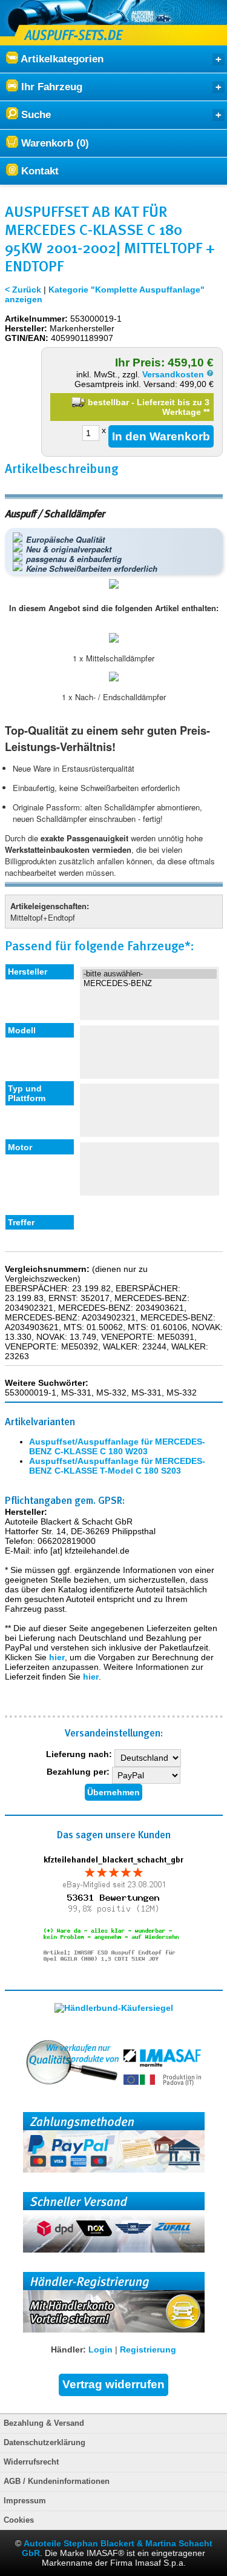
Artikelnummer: (36, 319)
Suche (35, 115)
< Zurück (23, 290)
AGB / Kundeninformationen (57, 2482)
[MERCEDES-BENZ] (150, 984)
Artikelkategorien (61, 59)
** (206, 412)
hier (57, 1657)
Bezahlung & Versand (44, 2423)
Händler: (68, 2349)
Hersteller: (26, 328)
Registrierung (148, 2349)
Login (100, 2349)
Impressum (25, 2501)
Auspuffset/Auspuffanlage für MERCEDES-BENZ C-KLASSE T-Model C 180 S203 (117, 1466)
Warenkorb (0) (54, 143)
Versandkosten (174, 374)
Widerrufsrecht (31, 2462)
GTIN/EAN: (27, 338)
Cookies (19, 2520)
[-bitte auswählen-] (150, 974)
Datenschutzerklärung (44, 2443)
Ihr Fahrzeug (50, 87)
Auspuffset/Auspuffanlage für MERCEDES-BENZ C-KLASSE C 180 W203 (117, 1446)
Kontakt (38, 171)
